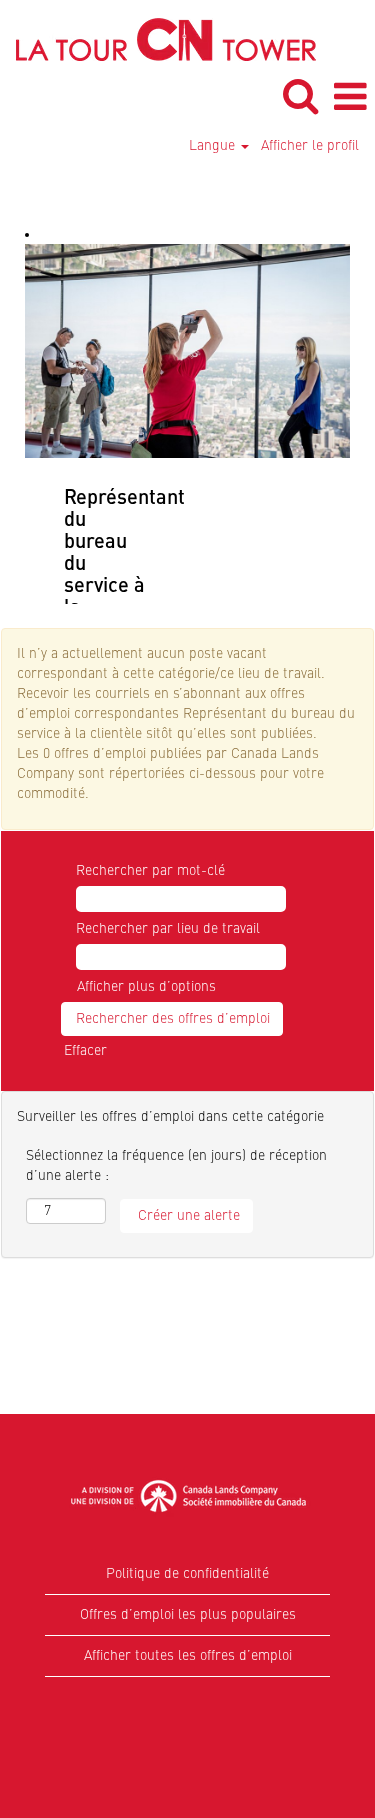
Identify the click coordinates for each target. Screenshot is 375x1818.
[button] (350, 97)
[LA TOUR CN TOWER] (158, 38)
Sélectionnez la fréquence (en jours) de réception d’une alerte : (176, 1166)
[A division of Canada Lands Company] (188, 1496)
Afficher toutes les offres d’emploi (188, 1656)
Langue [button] (214, 146)
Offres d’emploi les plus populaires (188, 1615)
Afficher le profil (310, 146)
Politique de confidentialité (187, 1574)
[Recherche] (300, 96)
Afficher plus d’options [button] (146, 987)
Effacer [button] (85, 1051)
